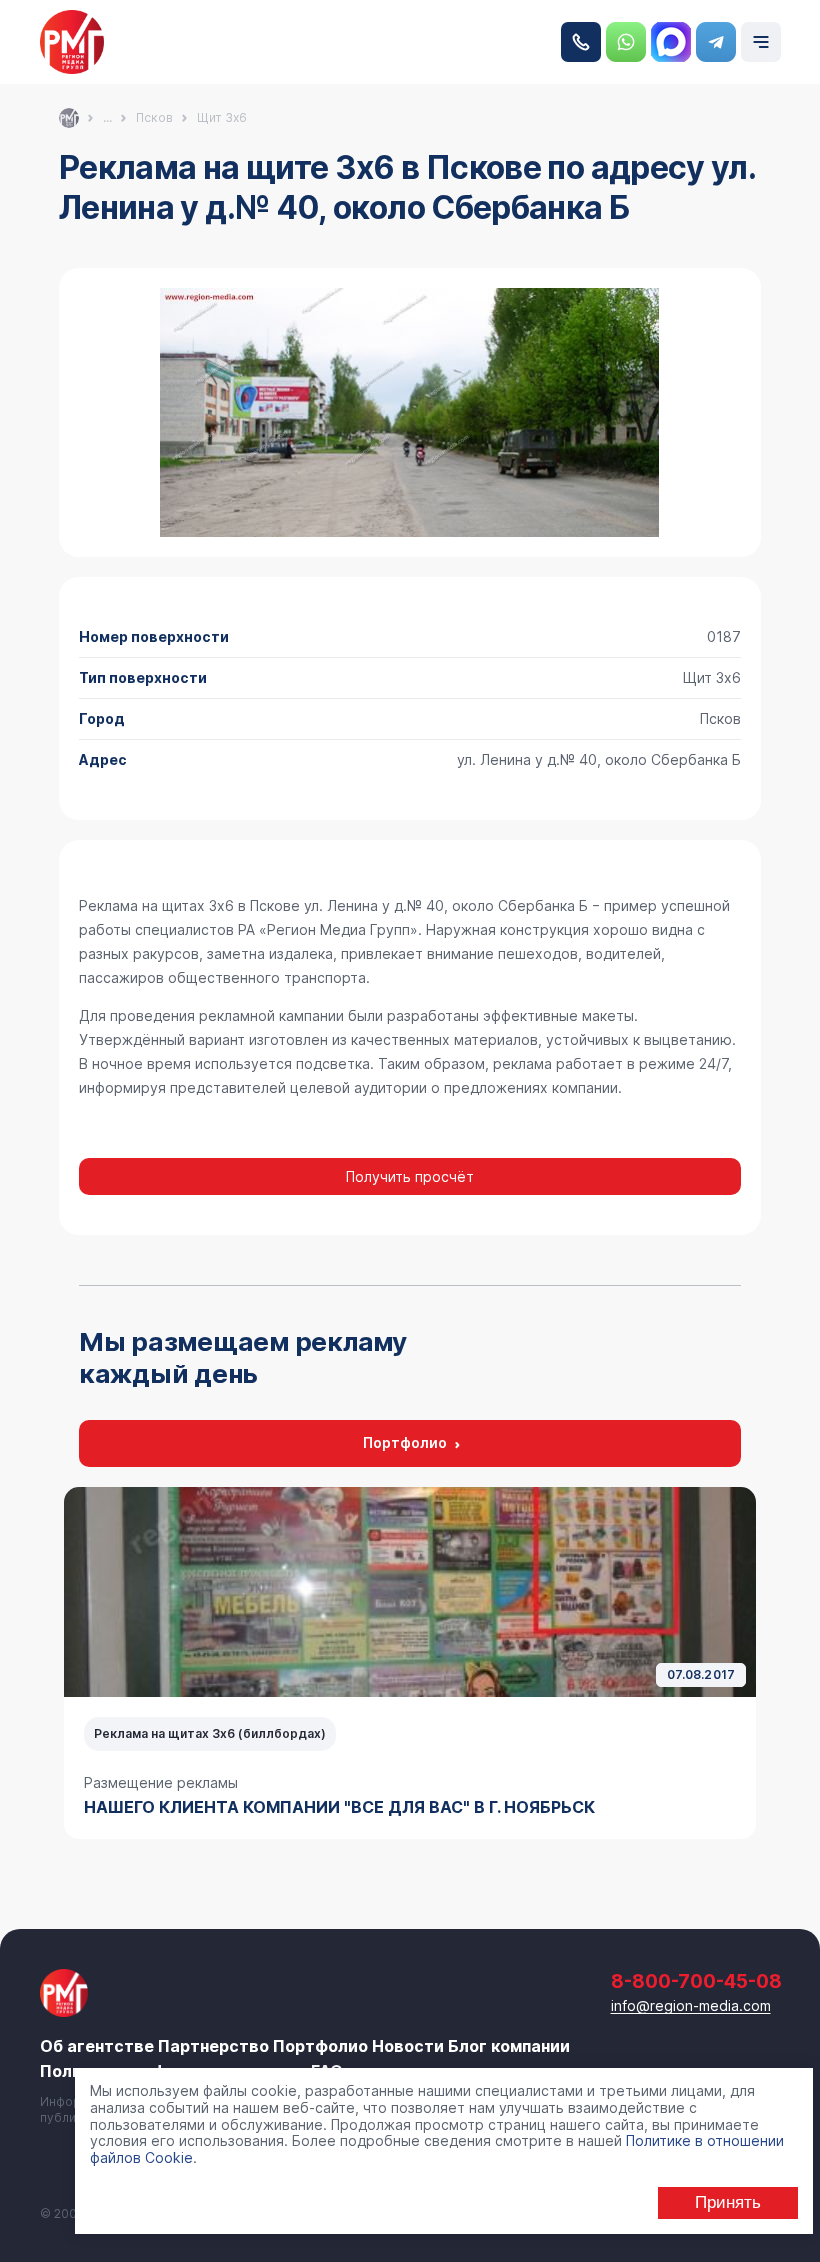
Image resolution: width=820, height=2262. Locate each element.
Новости (408, 2046)
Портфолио (405, 1442)
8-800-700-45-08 (581, 42)
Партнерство (213, 2046)
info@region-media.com (691, 2005)
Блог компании (509, 2046)
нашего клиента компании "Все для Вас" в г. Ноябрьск (339, 1807)
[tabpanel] (410, 1663)
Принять (728, 2202)
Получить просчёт (410, 1176)
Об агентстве (97, 2046)
